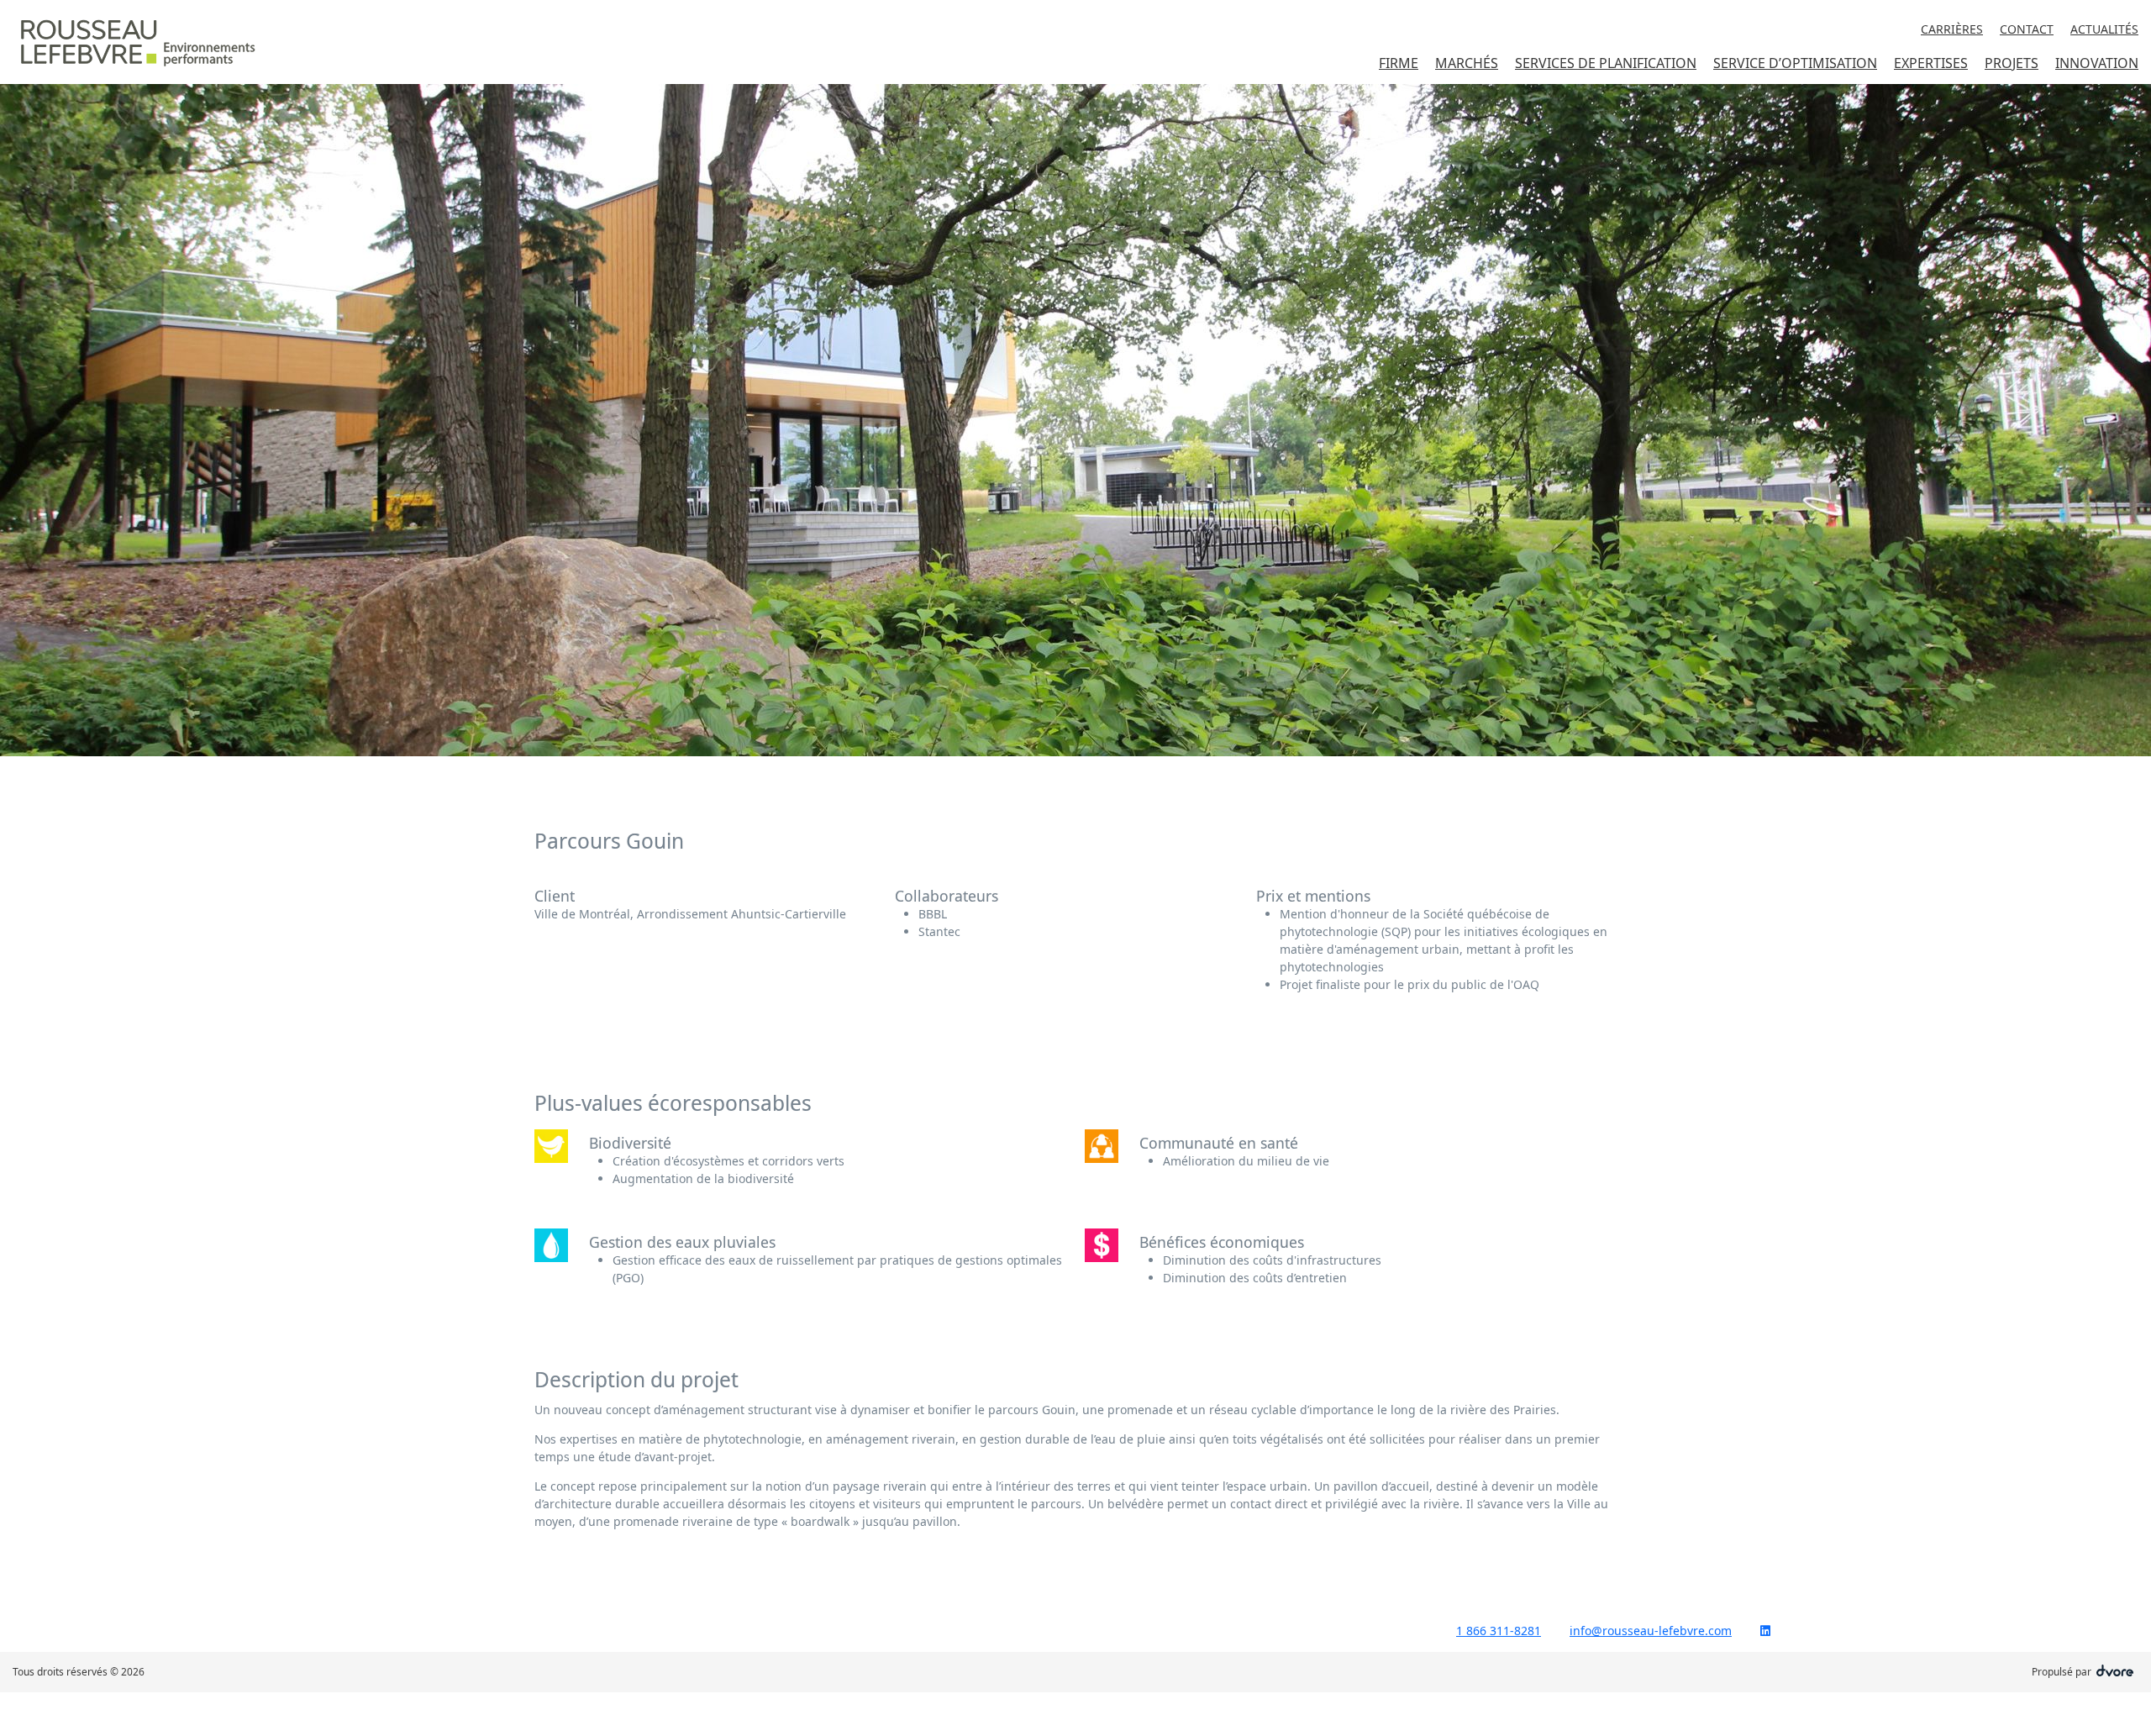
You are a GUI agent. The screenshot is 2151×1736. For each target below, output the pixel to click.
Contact (2027, 29)
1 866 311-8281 (1499, 1631)
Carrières (1952, 29)
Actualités (2104, 29)
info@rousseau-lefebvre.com (1651, 1631)
